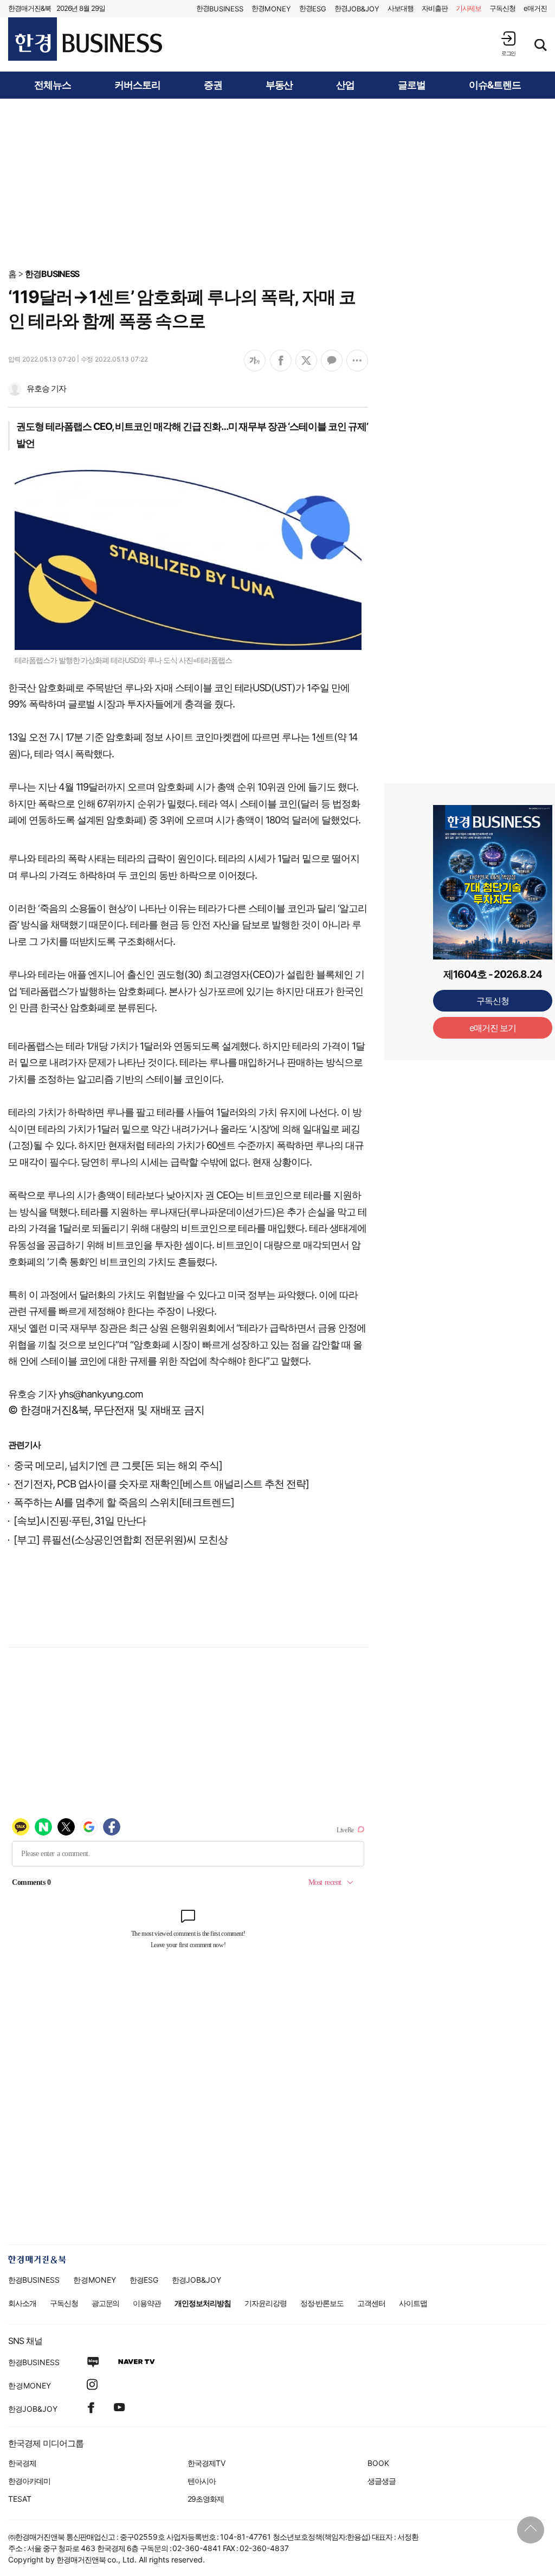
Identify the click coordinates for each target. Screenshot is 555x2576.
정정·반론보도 (322, 2303)
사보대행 (401, 8)
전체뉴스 (53, 85)
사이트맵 (413, 2303)
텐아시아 (202, 2481)
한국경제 (22, 2463)
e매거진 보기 (493, 1028)
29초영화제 (206, 2499)
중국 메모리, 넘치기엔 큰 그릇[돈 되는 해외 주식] (118, 1466)
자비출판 (435, 8)
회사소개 (22, 2303)
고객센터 (371, 2303)
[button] (508, 44)
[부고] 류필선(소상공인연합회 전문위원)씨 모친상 (121, 1540)
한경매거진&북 (30, 8)
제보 (469, 8)
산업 (345, 85)
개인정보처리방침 (203, 2303)
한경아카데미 (29, 2481)
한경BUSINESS (52, 274)
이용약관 (147, 2303)
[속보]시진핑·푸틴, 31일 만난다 (80, 1521)
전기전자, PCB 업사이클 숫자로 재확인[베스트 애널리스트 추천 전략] (161, 1484)
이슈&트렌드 (495, 85)
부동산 (279, 85)
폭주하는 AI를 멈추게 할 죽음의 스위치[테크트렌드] (124, 1502)
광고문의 (106, 2303)
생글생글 (382, 2481)
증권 (213, 85)
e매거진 (535, 8)
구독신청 (502, 8)
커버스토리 (137, 85)
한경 (220, 8)
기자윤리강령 (266, 2303)
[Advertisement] (277, 183)
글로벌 (412, 85)
